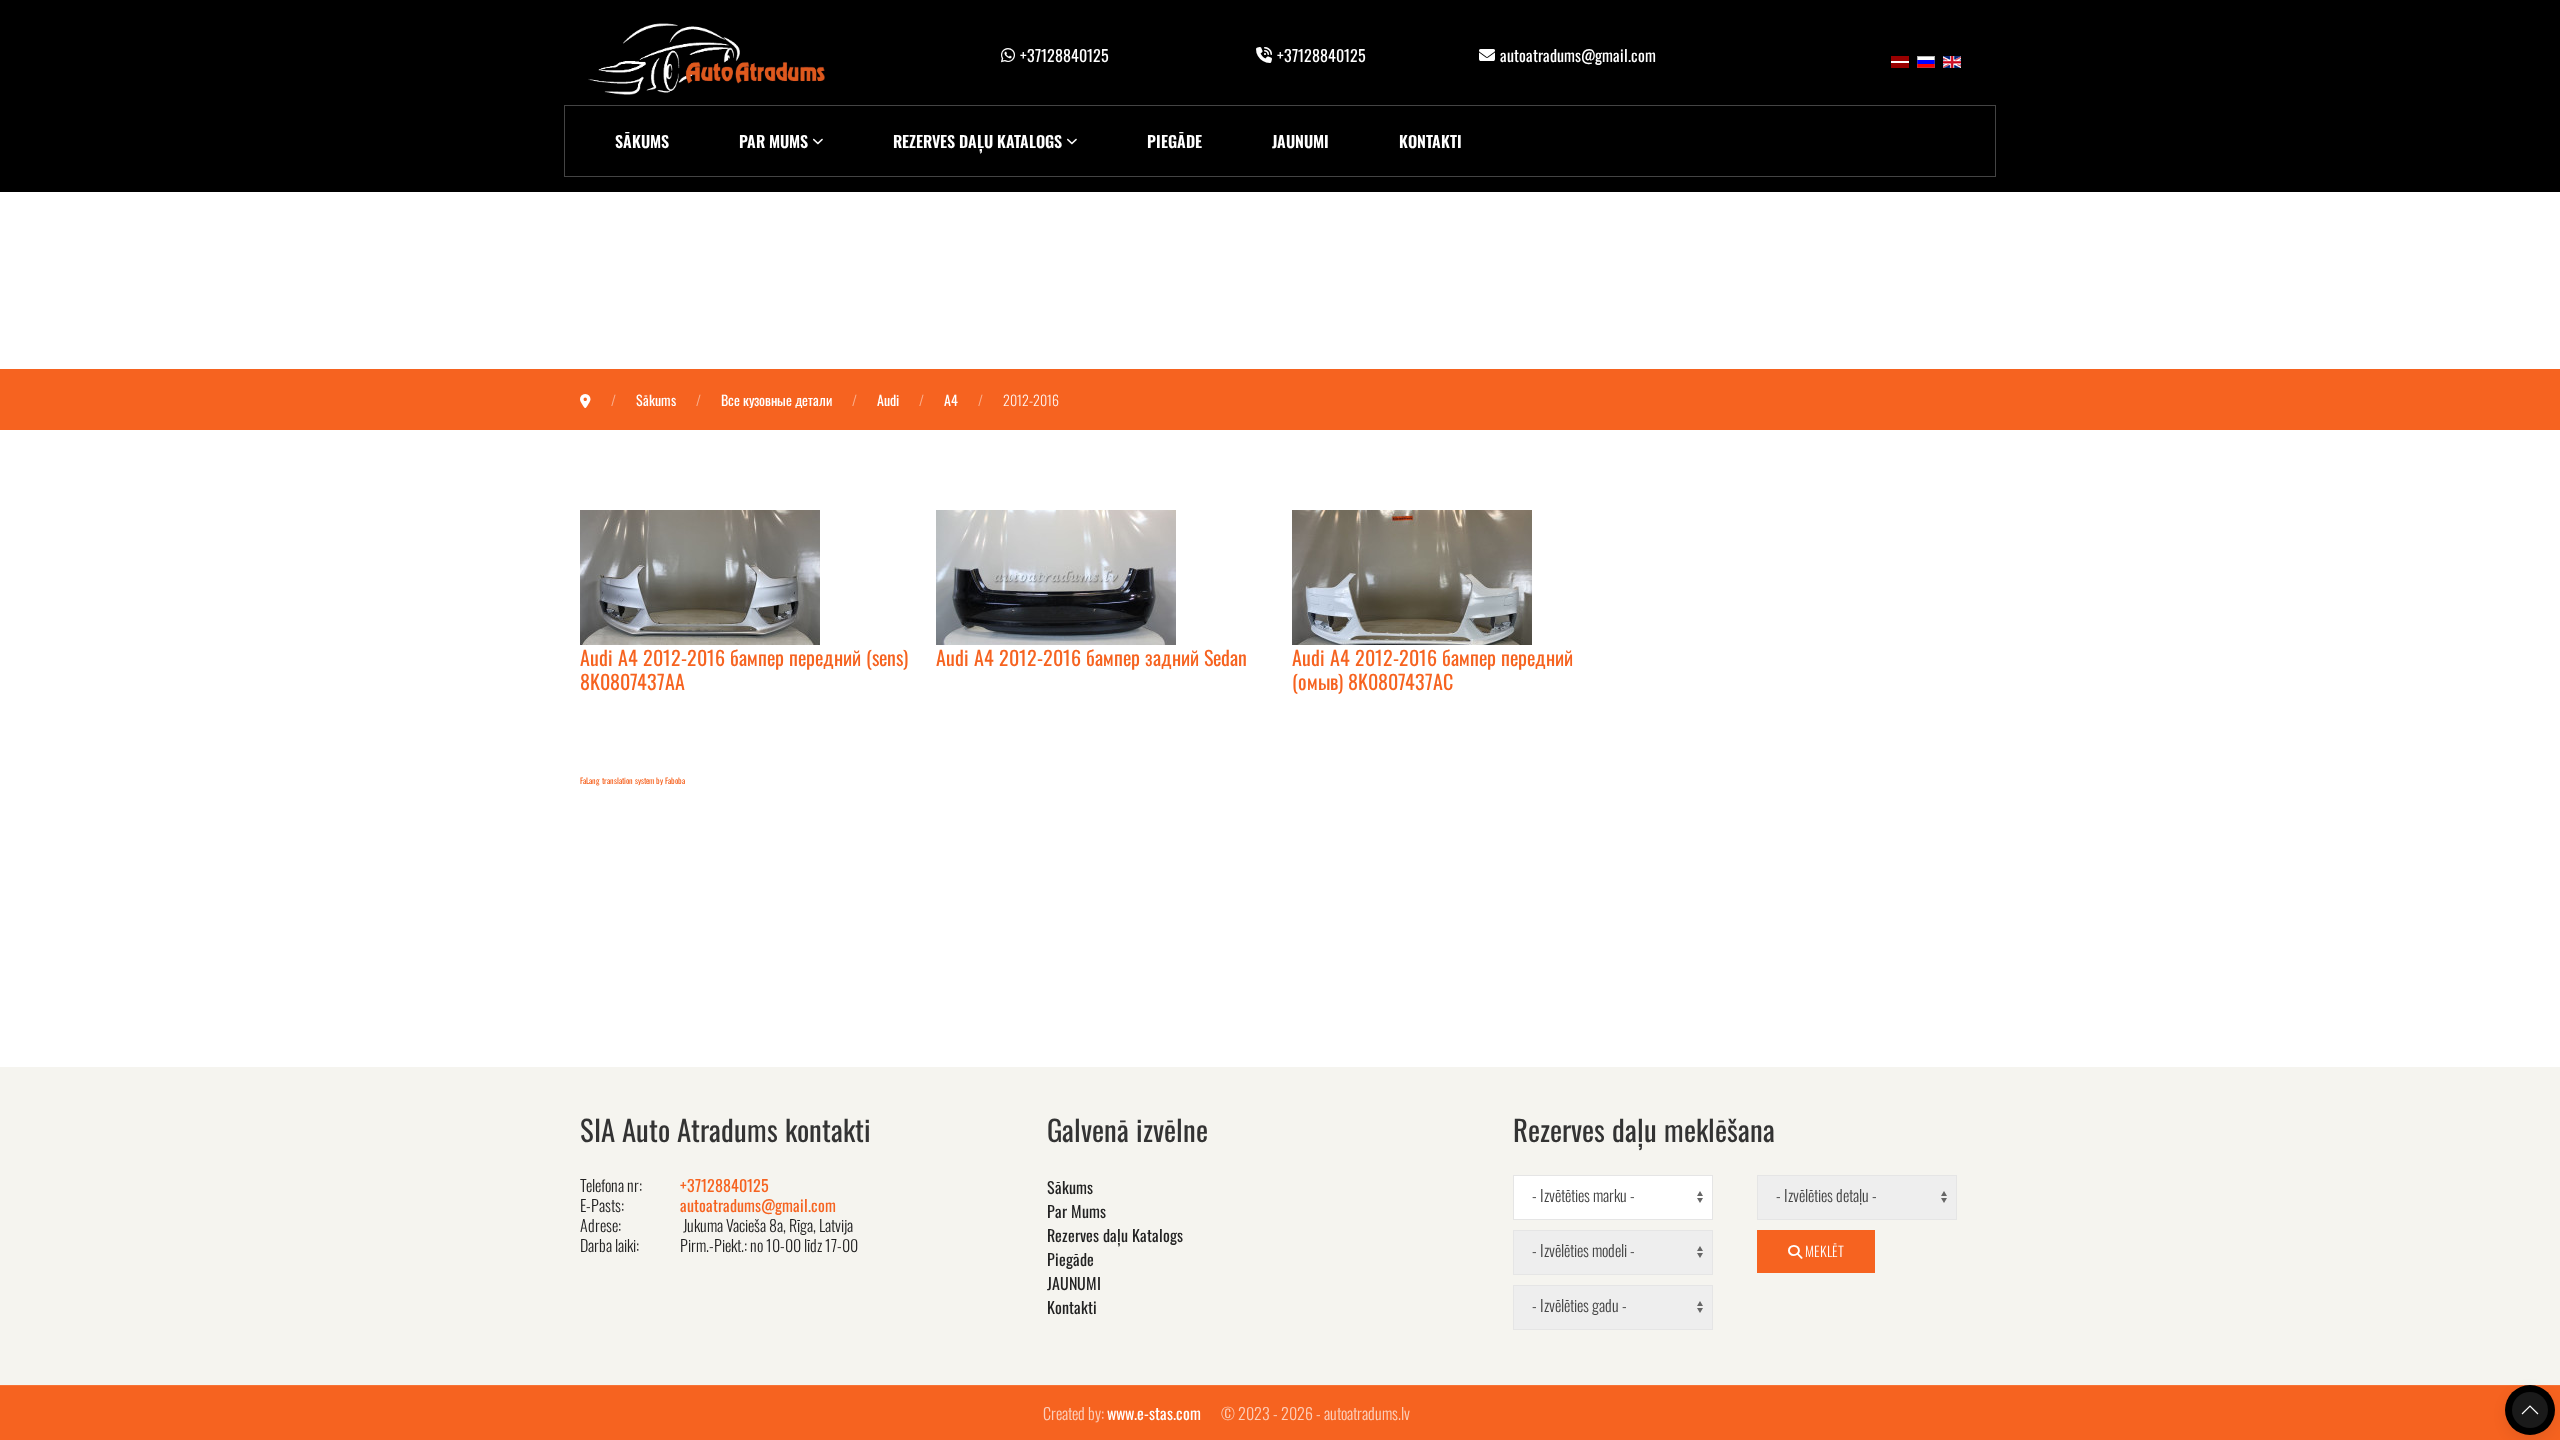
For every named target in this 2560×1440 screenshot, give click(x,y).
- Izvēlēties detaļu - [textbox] (1826, 1195)
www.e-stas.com (1154, 1413)
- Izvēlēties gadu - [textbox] (1579, 1305)
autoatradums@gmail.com (1578, 55)
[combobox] (1613, 1197)
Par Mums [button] (773, 141)
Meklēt (1823, 1250)
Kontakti (1430, 141)
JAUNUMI (1300, 141)
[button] (2530, 1410)
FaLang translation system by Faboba (632, 780)
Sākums (642, 141)
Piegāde (1174, 141)
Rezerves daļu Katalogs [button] (977, 141)
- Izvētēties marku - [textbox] (1583, 1195)
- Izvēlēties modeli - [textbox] (1583, 1250)
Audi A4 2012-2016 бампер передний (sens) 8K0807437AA (744, 669)
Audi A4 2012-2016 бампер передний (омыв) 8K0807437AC (1432, 669)
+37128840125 (1064, 55)
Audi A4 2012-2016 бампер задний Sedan (1091, 657)
